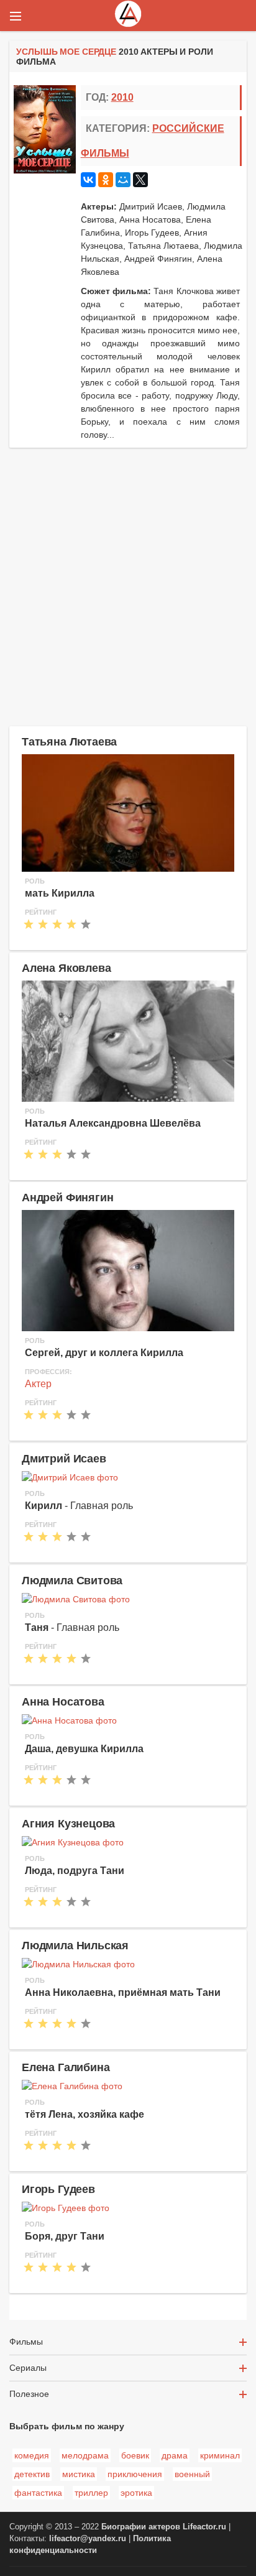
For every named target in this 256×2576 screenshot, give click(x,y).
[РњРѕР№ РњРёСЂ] (123, 180)
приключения (135, 2474)
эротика (136, 2493)
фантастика (38, 2493)
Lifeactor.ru (204, 2527)
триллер (91, 2493)
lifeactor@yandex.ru (88, 2539)
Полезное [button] (29, 2394)
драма (175, 2455)
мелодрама (85, 2455)
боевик (135, 2455)
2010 (122, 97)
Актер (38, 1384)
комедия (32, 2455)
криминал (220, 2455)
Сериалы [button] (28, 2368)
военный (192, 2474)
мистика (79, 2474)
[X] (140, 180)
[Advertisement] (128, 585)
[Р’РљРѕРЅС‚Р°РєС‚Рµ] (88, 180)
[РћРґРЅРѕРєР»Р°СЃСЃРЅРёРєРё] (106, 180)
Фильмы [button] (26, 2342)
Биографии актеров (141, 2527)
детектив (32, 2474)
